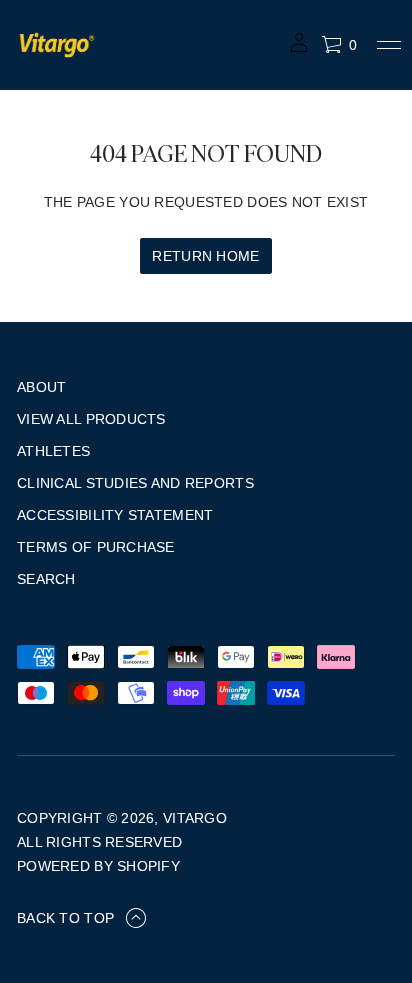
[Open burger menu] (389, 45)
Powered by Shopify (98, 866)
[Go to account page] (299, 49)
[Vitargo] (57, 45)
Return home (205, 256)
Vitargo (195, 818)
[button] (339, 45)
